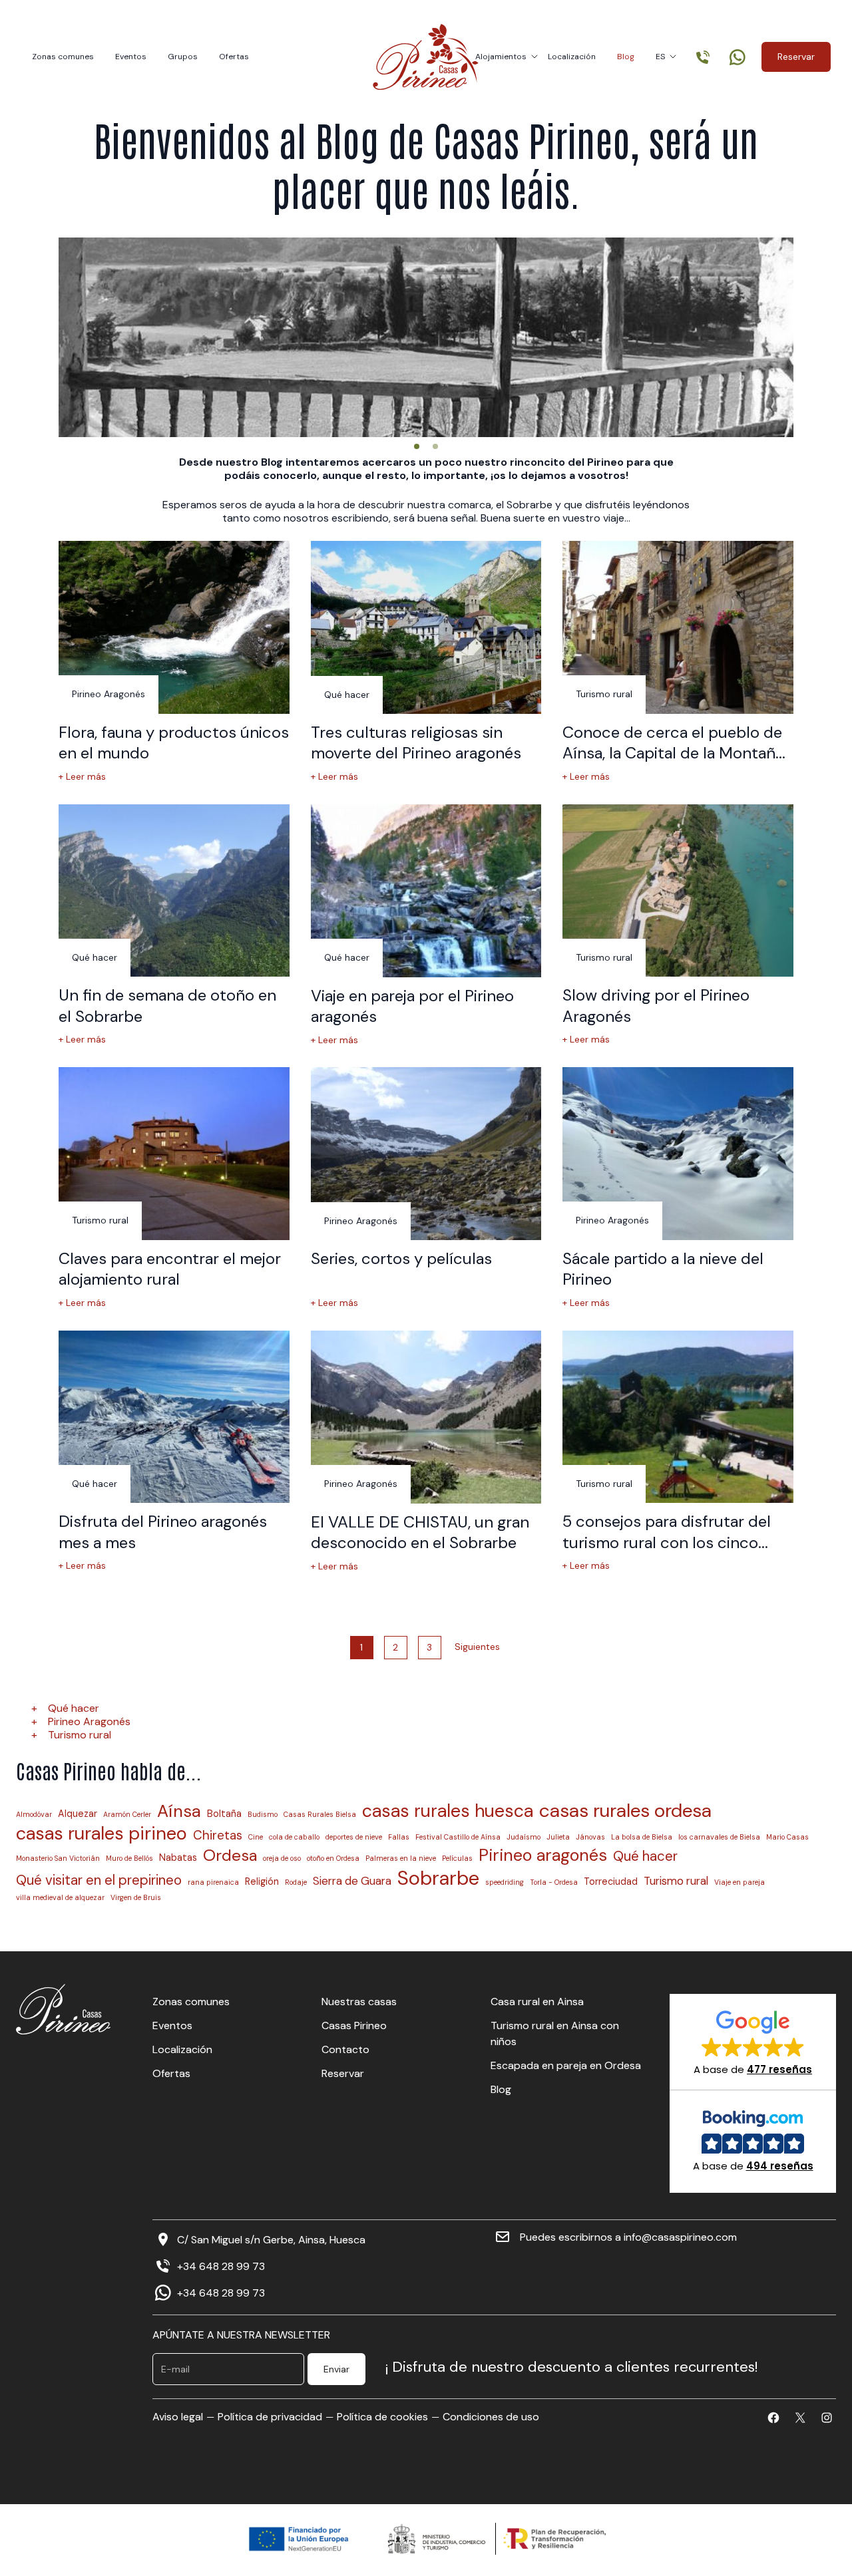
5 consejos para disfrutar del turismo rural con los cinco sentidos (667, 1542)
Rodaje (296, 1882)
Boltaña (224, 1814)
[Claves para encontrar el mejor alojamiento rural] (174, 1154)
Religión (262, 1881)
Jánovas (590, 1837)
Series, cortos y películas (401, 1258)
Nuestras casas (359, 2002)
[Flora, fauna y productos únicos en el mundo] (174, 627)
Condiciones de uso (491, 2417)
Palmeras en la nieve (401, 1858)
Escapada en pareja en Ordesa (566, 2065)
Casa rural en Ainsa (537, 2002)
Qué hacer (74, 1708)
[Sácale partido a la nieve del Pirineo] (678, 1154)
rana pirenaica (213, 1882)
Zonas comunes (63, 57)
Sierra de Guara (352, 1881)
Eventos (131, 57)
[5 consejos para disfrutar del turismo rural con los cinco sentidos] (678, 1417)
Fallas (399, 1837)
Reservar (796, 57)
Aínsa (179, 1811)
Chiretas (218, 1836)
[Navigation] (417, 446)
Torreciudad (611, 1881)
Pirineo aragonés (543, 1855)
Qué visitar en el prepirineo (99, 1880)
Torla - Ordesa (554, 1882)
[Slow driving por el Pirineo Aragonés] (678, 891)
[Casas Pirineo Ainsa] (426, 57)
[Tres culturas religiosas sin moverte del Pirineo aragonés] (426, 627)
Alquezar (78, 1814)
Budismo (263, 1815)
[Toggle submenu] (534, 57)
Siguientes (477, 1647)
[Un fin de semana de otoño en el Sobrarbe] (174, 891)
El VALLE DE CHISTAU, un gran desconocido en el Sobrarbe (420, 1532)
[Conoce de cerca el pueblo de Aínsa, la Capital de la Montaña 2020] (678, 627)
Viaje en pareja (740, 1882)
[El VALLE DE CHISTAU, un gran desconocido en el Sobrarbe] (426, 1417)
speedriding (505, 1882)
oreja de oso (282, 1858)
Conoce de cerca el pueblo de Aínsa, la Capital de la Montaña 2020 (673, 753)
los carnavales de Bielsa (719, 1837)
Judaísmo (524, 1837)
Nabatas (178, 1857)
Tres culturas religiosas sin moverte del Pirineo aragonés (416, 742)
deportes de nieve (354, 1837)
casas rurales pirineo (102, 1834)
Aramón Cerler (127, 1815)
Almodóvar (34, 1815)
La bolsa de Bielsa (642, 1837)
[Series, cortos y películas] (426, 1154)
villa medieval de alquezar (60, 1898)
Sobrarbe (438, 1878)
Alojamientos (501, 57)
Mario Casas (787, 1837)
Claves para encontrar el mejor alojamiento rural (170, 1269)
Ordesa (230, 1855)
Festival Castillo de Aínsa (458, 1837)
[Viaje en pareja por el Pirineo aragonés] (426, 891)
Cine (256, 1837)
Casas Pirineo (354, 2025)
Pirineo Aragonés (89, 1721)
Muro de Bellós (129, 1858)
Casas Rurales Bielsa (320, 1815)
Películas (457, 1858)
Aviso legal (178, 2417)
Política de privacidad (270, 2417)
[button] (753, 2042)
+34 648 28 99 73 (221, 2266)
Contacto (345, 2049)
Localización (572, 57)
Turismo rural (80, 1735)
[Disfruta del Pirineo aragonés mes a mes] (174, 1417)
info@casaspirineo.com (680, 2237)
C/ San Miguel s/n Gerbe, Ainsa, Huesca (271, 2240)
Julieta (558, 1837)
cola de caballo (294, 1837)
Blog (626, 57)
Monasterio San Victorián (58, 1858)
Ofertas (234, 57)
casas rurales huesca (448, 1811)
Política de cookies (382, 2417)
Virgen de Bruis (136, 1898)
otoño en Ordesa (333, 1858)
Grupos (183, 57)
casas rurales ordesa (625, 1811)
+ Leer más (82, 777)
